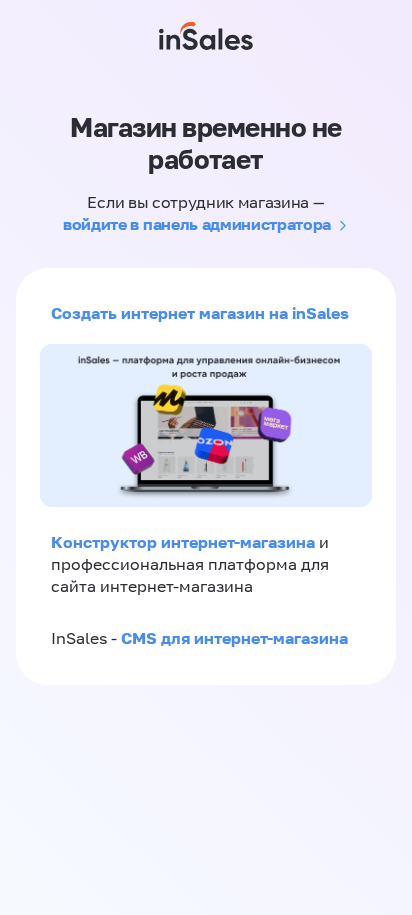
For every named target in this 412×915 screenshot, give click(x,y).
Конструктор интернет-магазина (183, 542)
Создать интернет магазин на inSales (200, 313)
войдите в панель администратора (197, 224)
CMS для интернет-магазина (234, 638)
